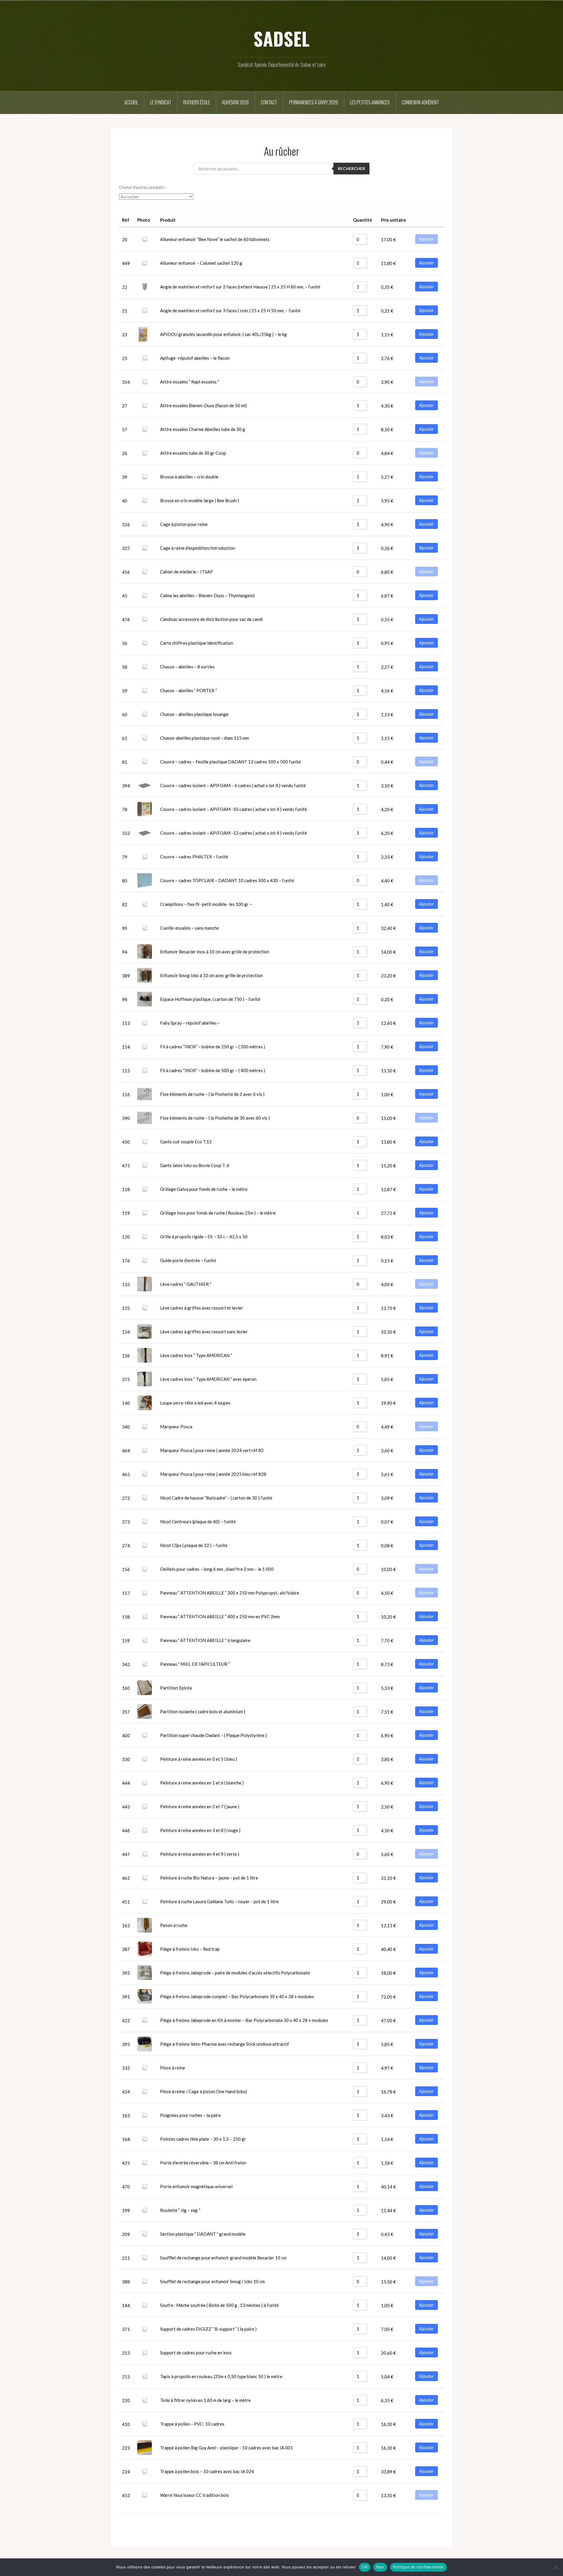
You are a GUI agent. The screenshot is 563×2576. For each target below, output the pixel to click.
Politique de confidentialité (418, 2567)
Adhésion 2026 (235, 102)
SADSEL (281, 38)
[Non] (556, 2567)
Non (380, 2567)
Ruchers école (197, 102)
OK (365, 2567)
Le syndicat (161, 102)
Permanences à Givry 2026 (314, 102)
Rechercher (351, 168)
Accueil (131, 102)
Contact (269, 102)
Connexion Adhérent (420, 102)
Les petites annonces (370, 102)
